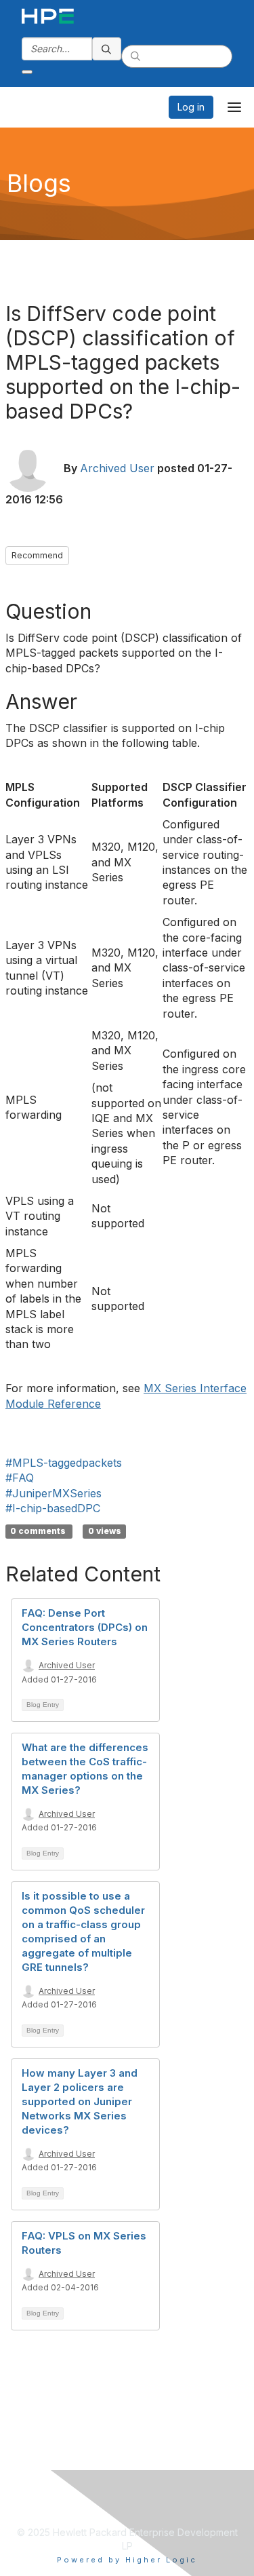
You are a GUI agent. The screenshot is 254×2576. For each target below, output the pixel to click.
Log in (191, 107)
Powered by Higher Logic (127, 2560)
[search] (107, 49)
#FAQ (20, 1478)
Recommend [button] (37, 555)
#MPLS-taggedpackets (64, 1463)
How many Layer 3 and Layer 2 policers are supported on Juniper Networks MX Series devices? (80, 2101)
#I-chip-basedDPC (53, 1508)
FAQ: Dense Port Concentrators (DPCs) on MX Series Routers (85, 1627)
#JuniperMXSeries (54, 1493)
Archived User (117, 468)
